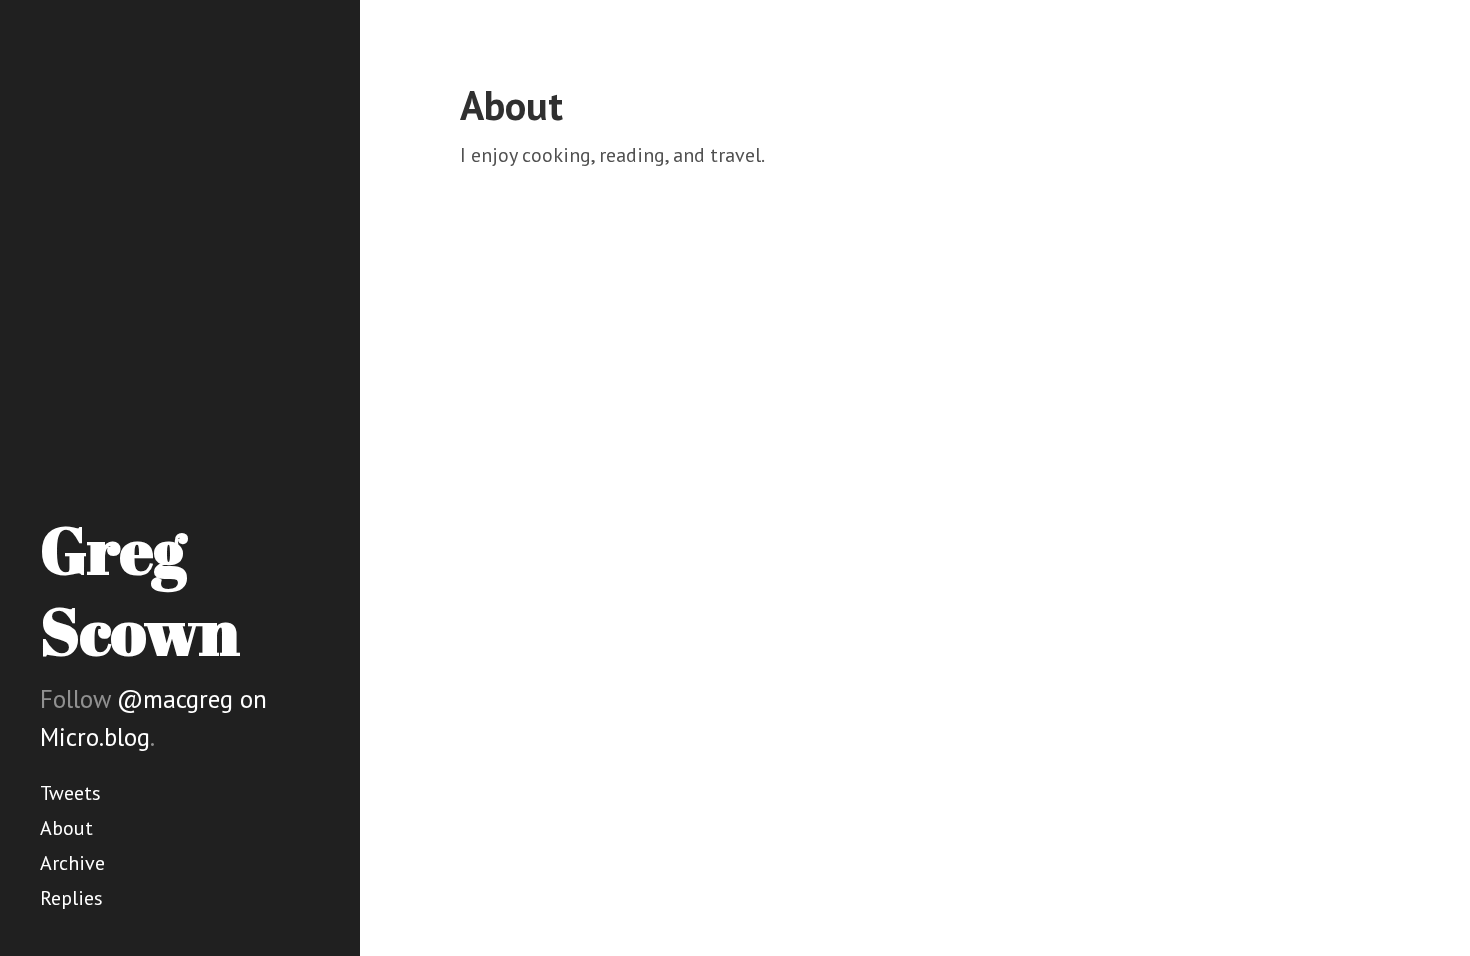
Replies (71, 898)
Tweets (70, 793)
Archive (72, 863)
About (66, 828)
